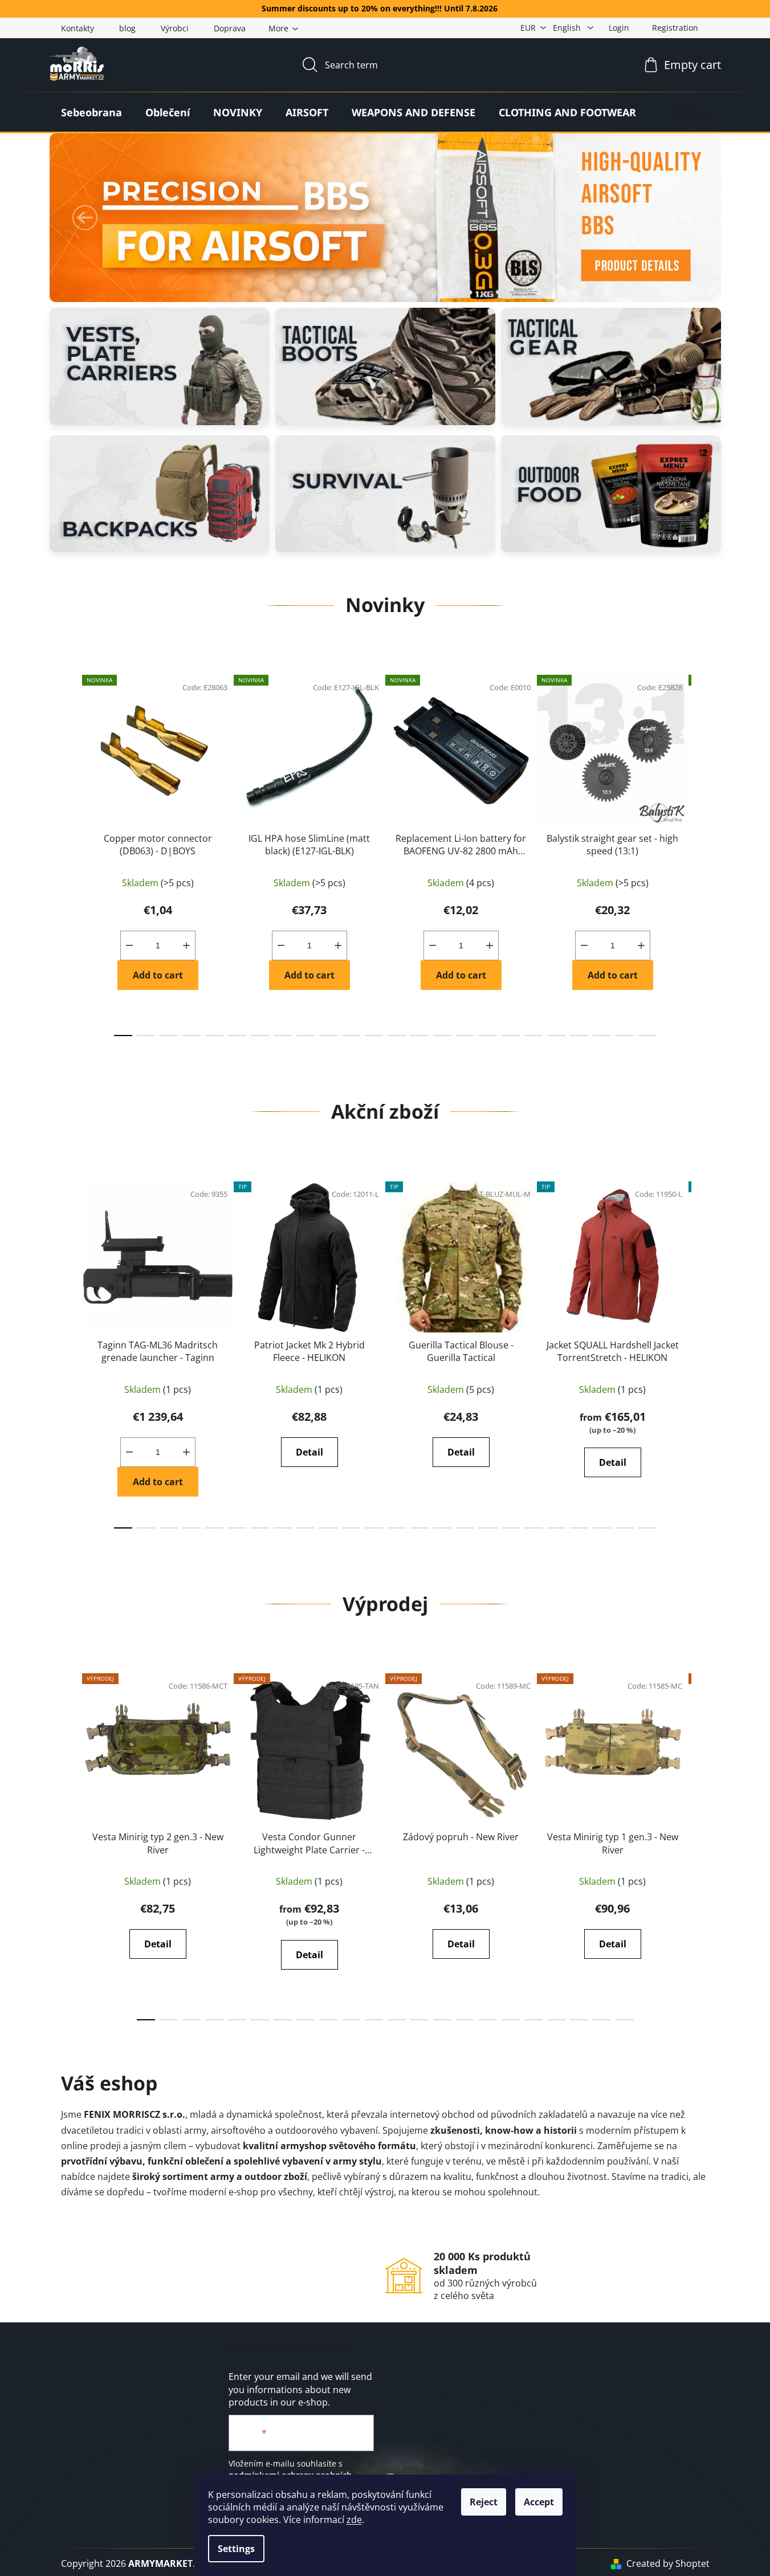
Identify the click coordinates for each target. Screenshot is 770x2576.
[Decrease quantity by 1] (129, 945)
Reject (484, 2502)
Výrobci (175, 28)
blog (127, 28)
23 (647, 1036)
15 (465, 1036)
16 (488, 1036)
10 (351, 1036)
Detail (309, 1452)
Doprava (230, 28)
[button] (85, 218)
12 (397, 1036)
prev (70, 852)
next (700, 852)
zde (354, 2520)
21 (602, 1036)
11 (374, 1036)
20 (579, 1036)
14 (442, 1036)
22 (625, 1036)
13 (419, 1036)
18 (533, 1036)
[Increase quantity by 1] (186, 945)
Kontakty (78, 28)
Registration (675, 28)
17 (511, 1036)
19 (556, 1036)
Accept (539, 2502)
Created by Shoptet (668, 2563)
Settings (236, 2549)
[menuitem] (91, 112)
